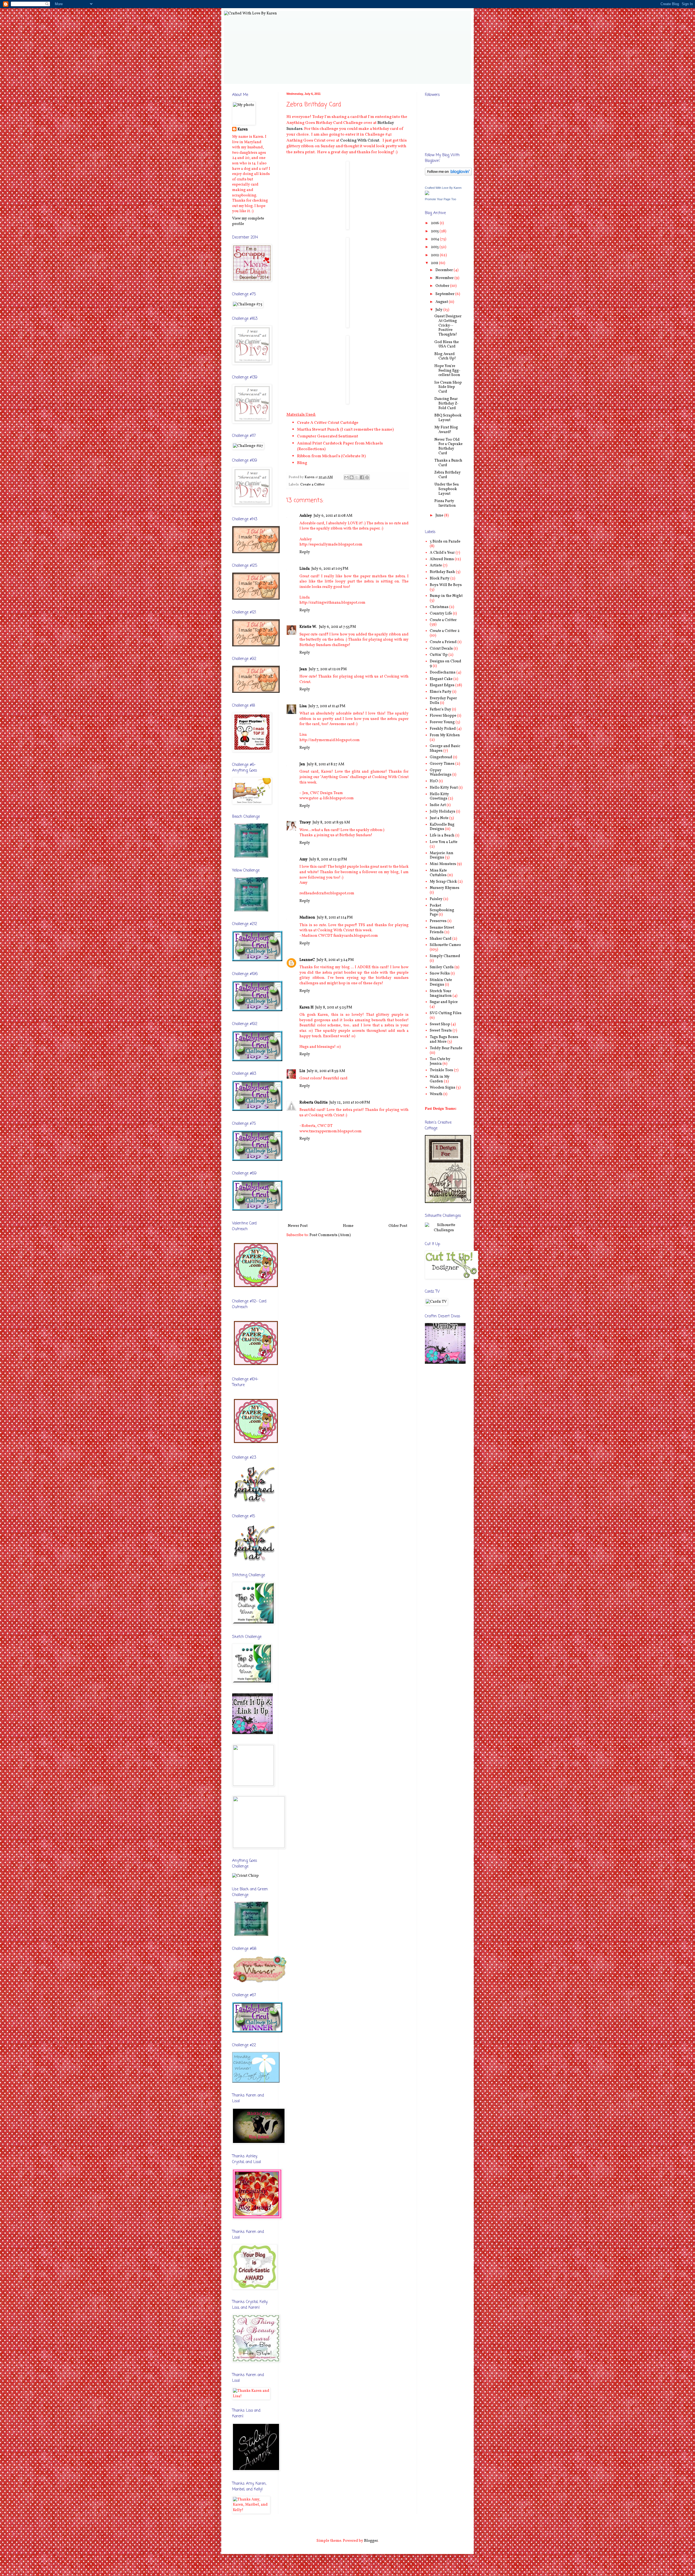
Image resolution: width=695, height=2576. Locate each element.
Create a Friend (443, 642)
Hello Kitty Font (444, 788)
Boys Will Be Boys (446, 585)
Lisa (303, 706)
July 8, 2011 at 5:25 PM (334, 1007)
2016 (435, 223)
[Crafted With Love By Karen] (427, 194)
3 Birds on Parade (445, 542)
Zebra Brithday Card (448, 475)
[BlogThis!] (352, 477)
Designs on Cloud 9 (446, 664)
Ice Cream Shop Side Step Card (448, 387)
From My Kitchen (445, 735)
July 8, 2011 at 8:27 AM (326, 764)
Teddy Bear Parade (446, 1048)
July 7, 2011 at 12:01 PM (328, 669)
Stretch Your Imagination (441, 994)
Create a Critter (312, 485)
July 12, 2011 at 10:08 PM (350, 1103)
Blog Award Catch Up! (445, 356)
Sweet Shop (440, 1024)
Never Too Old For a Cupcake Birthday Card (448, 446)
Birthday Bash (442, 572)
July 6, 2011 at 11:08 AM (333, 516)
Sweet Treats (441, 1031)
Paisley (436, 899)
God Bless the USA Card (447, 344)
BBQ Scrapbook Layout (448, 418)
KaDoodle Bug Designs (442, 827)
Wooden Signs (443, 1088)
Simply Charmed (445, 956)
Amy (304, 859)
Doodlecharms (443, 673)
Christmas (439, 607)
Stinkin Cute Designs (441, 982)
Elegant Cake (441, 679)
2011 (435, 263)
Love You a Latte (444, 842)
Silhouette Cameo (445, 945)
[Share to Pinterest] (367, 477)
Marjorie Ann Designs (442, 855)
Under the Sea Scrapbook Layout (447, 489)
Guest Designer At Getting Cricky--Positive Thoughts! (448, 325)
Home (348, 1226)
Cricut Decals (441, 649)
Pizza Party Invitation (445, 503)
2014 (435, 239)
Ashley (306, 516)
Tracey (305, 822)
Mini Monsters (443, 864)
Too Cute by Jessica (440, 1061)
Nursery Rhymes (445, 888)
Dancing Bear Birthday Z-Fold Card (446, 404)
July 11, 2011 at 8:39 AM (326, 1071)
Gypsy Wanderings (441, 773)
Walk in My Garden (440, 1079)
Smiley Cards (442, 967)
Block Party (440, 579)
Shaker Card (441, 939)
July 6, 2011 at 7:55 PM (337, 627)
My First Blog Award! (446, 430)
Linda (305, 569)
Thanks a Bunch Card (448, 463)
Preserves (438, 921)
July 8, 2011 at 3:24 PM (335, 960)
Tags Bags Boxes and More (444, 1039)
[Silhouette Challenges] (444, 1230)
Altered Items (442, 559)
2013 (435, 247)
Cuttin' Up (439, 655)
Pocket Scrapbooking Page (442, 910)
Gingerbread (441, 757)
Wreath (436, 1094)
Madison (307, 918)
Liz (302, 1071)
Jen (302, 764)
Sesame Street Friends (442, 930)
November (445, 278)
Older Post (398, 1226)
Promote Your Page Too (440, 199)
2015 (435, 231)
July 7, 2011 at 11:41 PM (327, 706)
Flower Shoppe (443, 716)
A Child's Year (442, 553)
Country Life (441, 614)
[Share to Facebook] (362, 477)
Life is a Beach (442, 836)
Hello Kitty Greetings (439, 797)
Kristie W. (308, 627)
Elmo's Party (441, 692)
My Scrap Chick (443, 882)
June (440, 515)
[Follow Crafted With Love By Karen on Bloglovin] (448, 175)
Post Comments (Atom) (330, 1235)
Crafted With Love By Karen (443, 188)
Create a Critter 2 (445, 631)
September (445, 294)
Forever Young (442, 722)
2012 (435, 255)
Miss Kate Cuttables (438, 873)
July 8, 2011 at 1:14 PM (335, 918)
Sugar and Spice (444, 1002)
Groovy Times (442, 764)
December (445, 270)
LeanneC (307, 960)
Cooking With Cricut (360, 140)
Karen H (307, 1007)
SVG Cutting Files (446, 1013)
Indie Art (438, 805)
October (443, 286)
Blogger (371, 2541)
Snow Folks (440, 974)
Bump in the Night (446, 596)
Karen (243, 129)
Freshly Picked (443, 729)
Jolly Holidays (443, 812)
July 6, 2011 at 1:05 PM (330, 569)
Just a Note (439, 818)
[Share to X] (357, 477)
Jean (303, 669)
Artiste (436, 565)
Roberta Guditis (314, 1103)
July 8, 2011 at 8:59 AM (331, 822)
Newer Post (298, 1226)
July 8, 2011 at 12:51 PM (328, 859)
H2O (434, 781)
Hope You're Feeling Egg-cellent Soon (447, 371)
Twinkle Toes (441, 1070)
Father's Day (440, 709)
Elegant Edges (442, 685)
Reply (305, 552)
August (442, 302)
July (439, 310)
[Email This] (346, 477)
